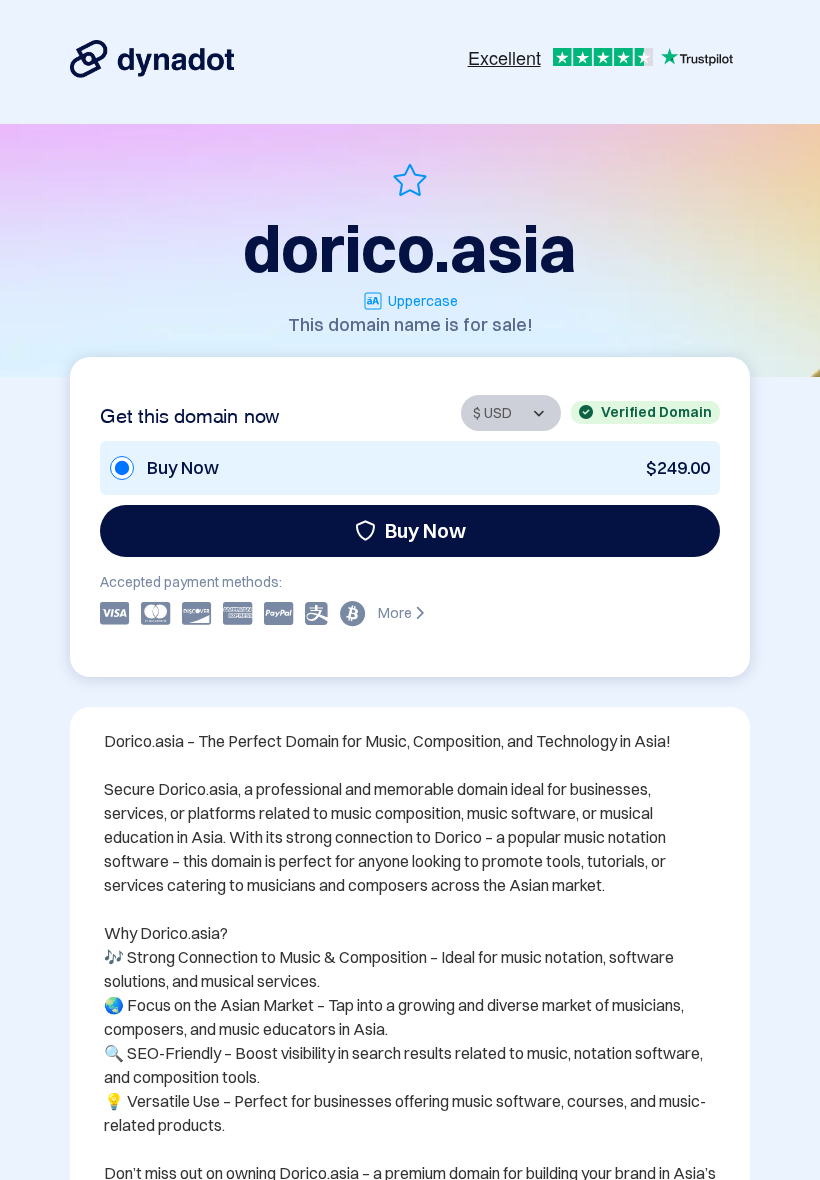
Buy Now (425, 530)
